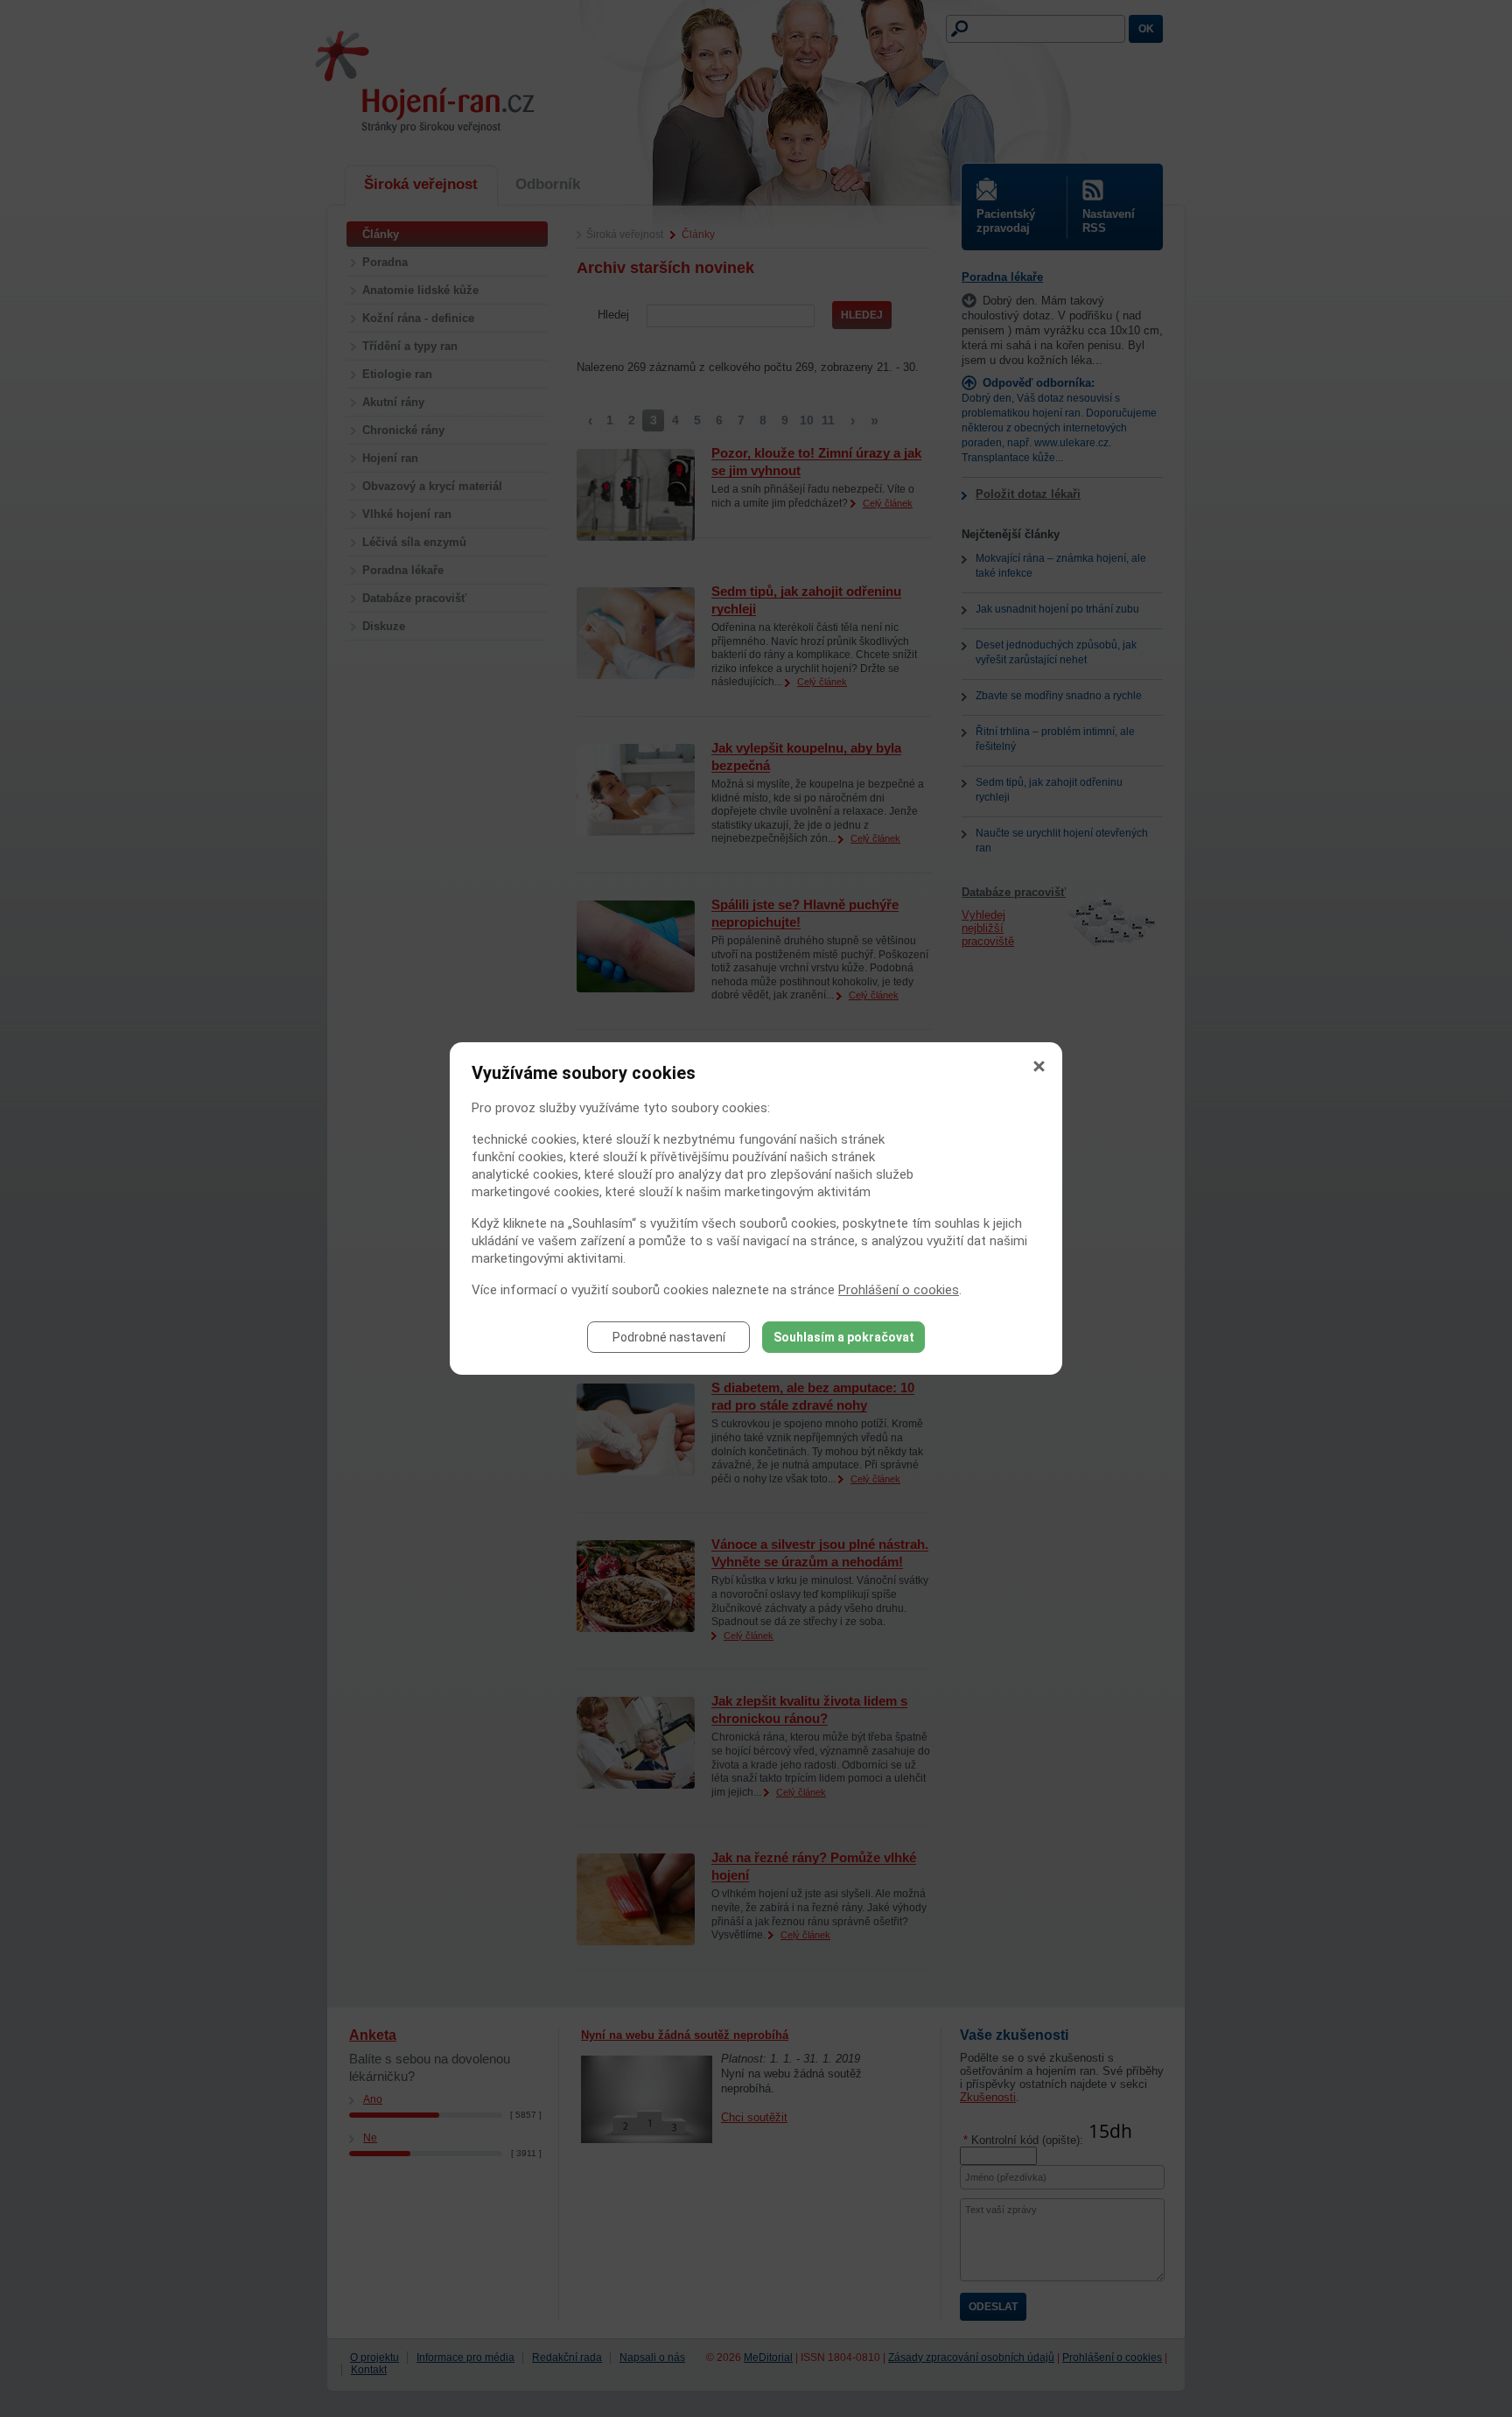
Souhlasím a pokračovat (844, 1337)
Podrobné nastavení (669, 1337)
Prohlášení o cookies (899, 1290)
